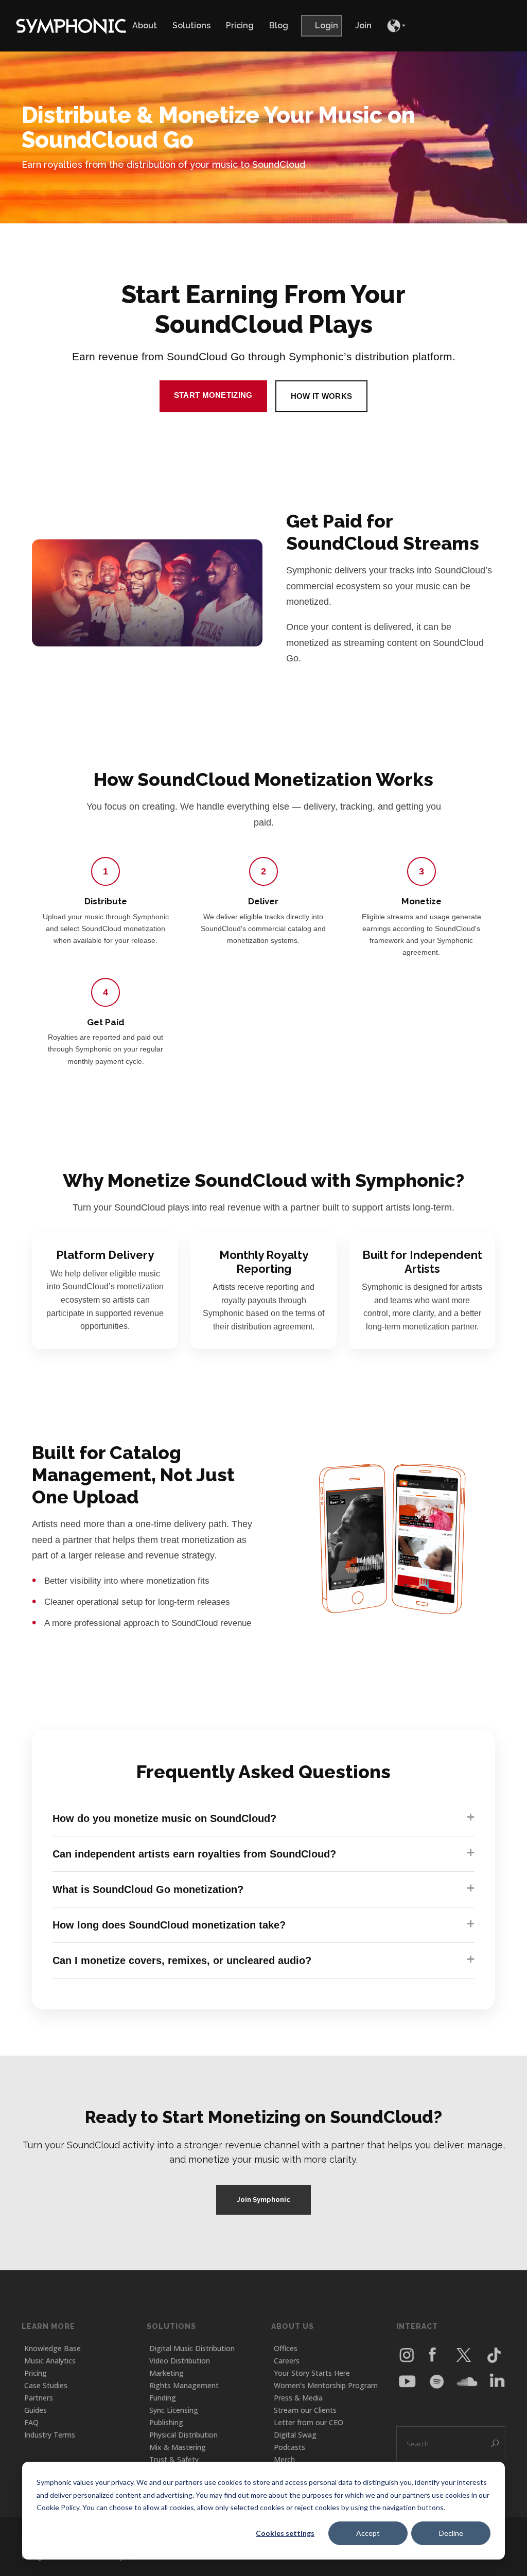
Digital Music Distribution (192, 2348)
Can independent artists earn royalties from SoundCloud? (194, 1854)
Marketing (166, 2373)
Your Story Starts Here (312, 2373)
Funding (163, 2398)
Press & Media (298, 2398)
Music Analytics (50, 2361)
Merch (284, 2459)
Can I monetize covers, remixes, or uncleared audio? (182, 1960)
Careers (287, 2361)
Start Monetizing (213, 395)
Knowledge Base (52, 2348)
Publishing (166, 2422)
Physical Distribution (183, 2435)
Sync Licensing (174, 2410)
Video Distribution (180, 2361)
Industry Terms (50, 2435)
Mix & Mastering (178, 2447)
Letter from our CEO (309, 2422)
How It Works (322, 396)
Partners (39, 2398)
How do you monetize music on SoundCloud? (164, 1818)
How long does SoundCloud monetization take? (169, 1925)
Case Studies (46, 2385)
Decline (451, 2533)
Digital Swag (295, 2435)
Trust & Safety (174, 2459)
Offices (286, 2348)
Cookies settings (285, 2533)
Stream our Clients (305, 2410)
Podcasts (289, 2447)
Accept (368, 2533)
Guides (36, 2410)
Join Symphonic (263, 2200)
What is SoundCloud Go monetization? (148, 1889)
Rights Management (184, 2385)
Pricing (36, 2373)
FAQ (31, 2422)
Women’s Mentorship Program (326, 2385)
